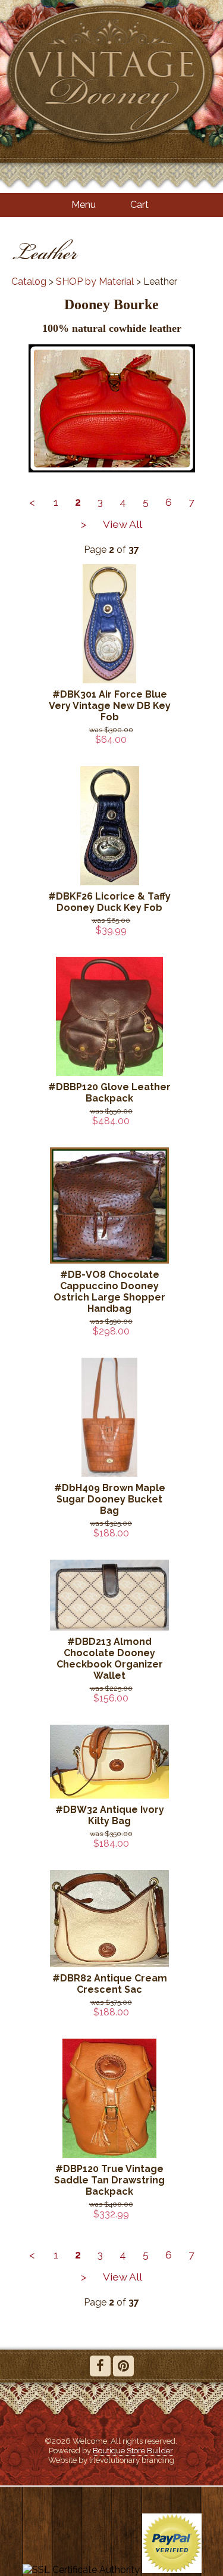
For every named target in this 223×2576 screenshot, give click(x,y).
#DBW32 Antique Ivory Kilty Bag (110, 1815)
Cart (139, 205)
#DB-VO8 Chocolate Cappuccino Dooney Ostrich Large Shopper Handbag (109, 1292)
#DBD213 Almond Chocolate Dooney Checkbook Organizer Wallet (110, 1659)
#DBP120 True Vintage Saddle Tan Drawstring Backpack (109, 2180)
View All (123, 524)
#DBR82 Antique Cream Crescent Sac (110, 1984)
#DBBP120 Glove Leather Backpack (109, 1093)
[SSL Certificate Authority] (81, 2570)
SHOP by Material (95, 281)
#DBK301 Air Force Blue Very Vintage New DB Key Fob (110, 706)
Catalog (29, 281)
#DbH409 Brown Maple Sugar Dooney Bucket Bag (110, 1499)
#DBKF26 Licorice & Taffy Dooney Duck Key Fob (109, 902)
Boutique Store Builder (133, 2450)
